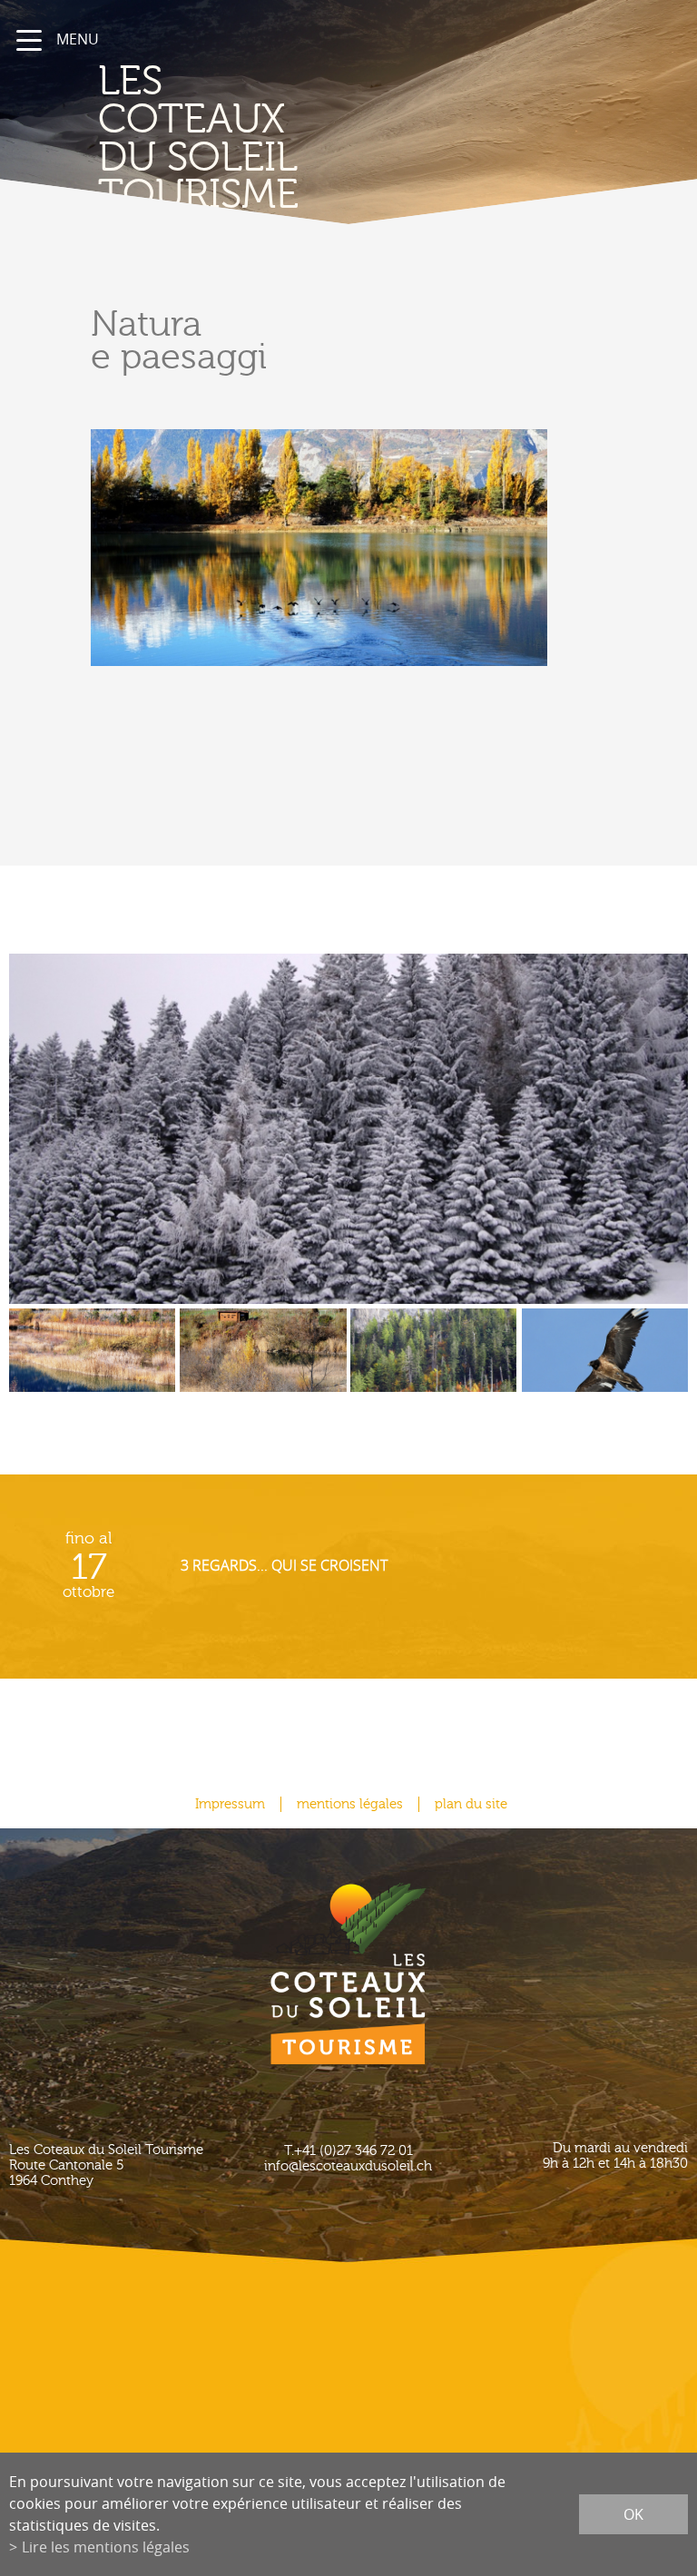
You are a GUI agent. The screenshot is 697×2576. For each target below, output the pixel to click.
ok (633, 2514)
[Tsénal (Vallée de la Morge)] (348, 1129)
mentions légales (350, 1804)
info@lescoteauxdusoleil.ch (348, 2166)
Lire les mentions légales (106, 2547)
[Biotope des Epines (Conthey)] (263, 1363)
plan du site (471, 1804)
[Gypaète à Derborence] (605, 1363)
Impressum (230, 1804)
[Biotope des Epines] (92, 1363)
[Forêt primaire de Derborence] (433, 1363)
